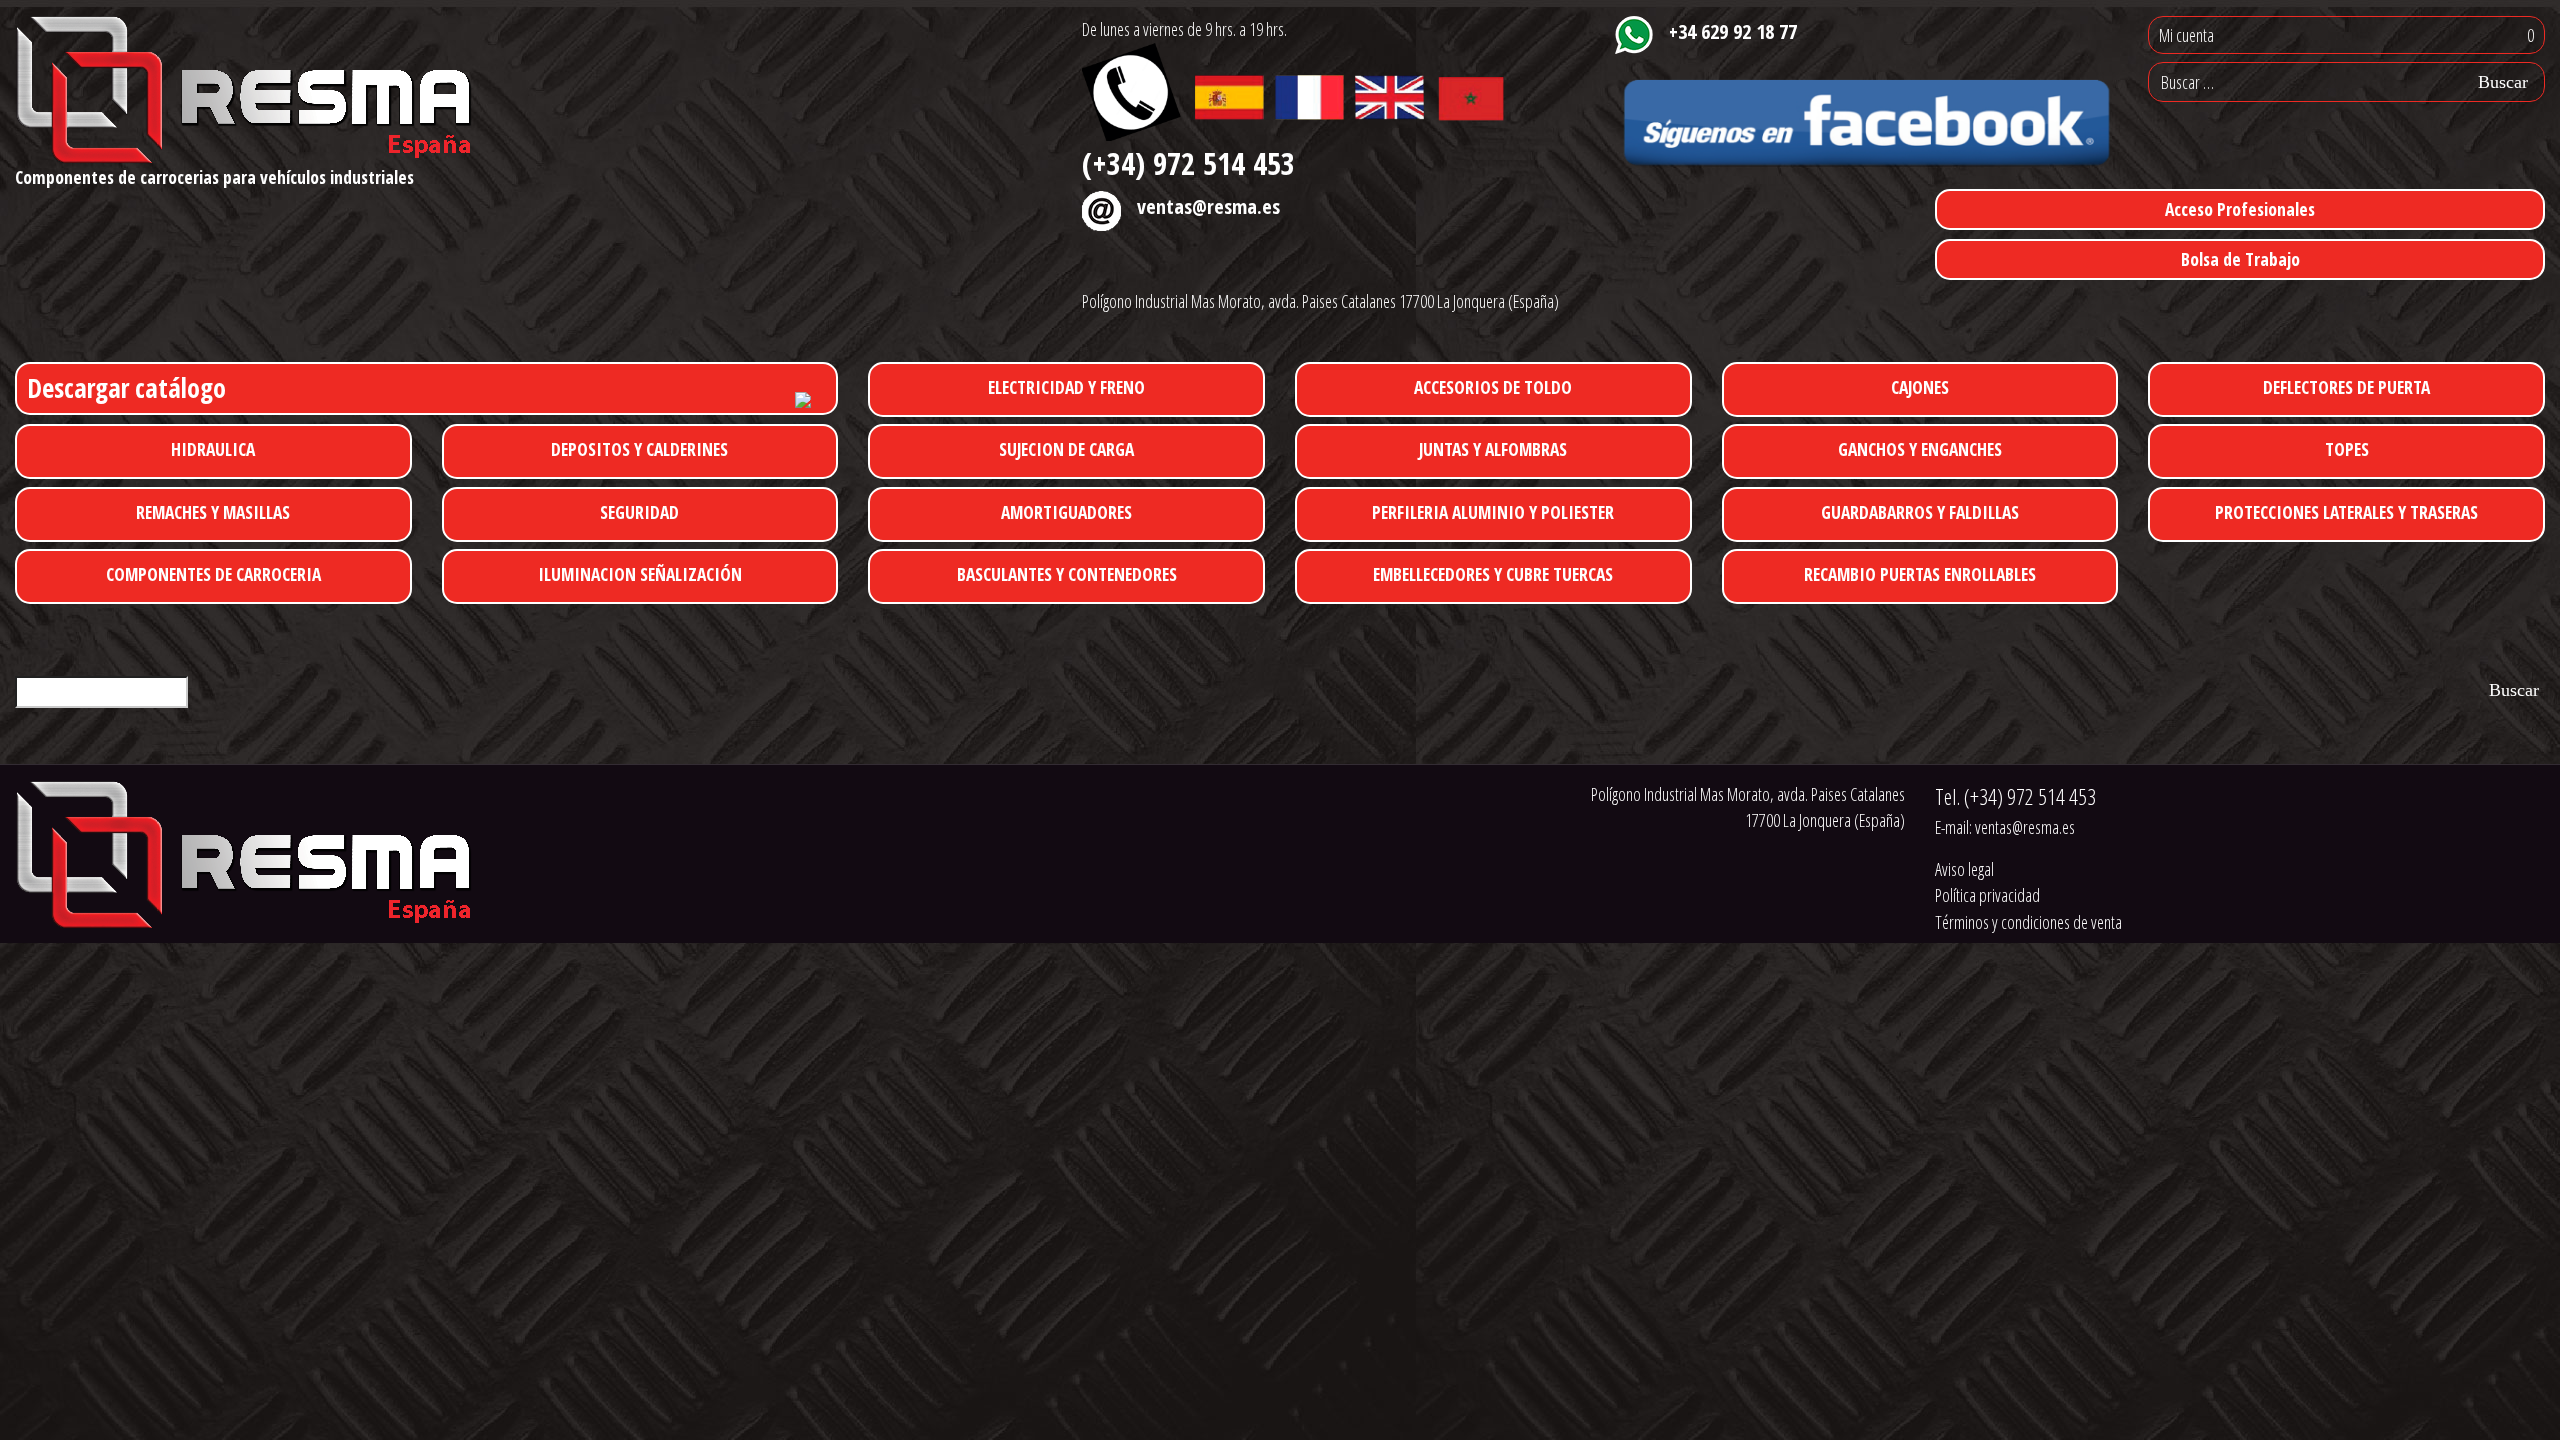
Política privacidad (1987, 895)
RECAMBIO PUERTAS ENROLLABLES (1920, 574)
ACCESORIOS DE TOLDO (1493, 387)
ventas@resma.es (1208, 206)
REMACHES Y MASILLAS (213, 512)
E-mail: (2005, 827)
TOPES (2347, 449)
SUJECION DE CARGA (1066, 449)
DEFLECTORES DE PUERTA (2346, 387)
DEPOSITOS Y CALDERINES (639, 449)
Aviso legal (1964, 869)
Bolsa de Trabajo (2240, 259)
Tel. (2015, 796)
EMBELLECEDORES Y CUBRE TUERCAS (1493, 574)
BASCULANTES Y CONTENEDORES (1067, 574)
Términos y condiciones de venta (2028, 922)
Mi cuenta (2186, 35)
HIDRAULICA (213, 449)
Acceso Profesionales (2240, 209)
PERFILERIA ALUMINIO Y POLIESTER (1493, 512)
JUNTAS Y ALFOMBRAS (1493, 449)
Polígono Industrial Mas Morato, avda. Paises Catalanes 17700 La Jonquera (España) (1320, 301)
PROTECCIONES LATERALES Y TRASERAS (2346, 512)
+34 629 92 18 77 (1733, 31)
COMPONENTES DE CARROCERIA (213, 574)
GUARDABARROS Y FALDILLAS (1920, 512)
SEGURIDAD (639, 512)
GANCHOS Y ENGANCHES (1920, 449)
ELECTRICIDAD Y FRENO (1066, 387)
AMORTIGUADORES (1066, 512)
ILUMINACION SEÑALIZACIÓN (640, 574)
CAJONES (1920, 387)
